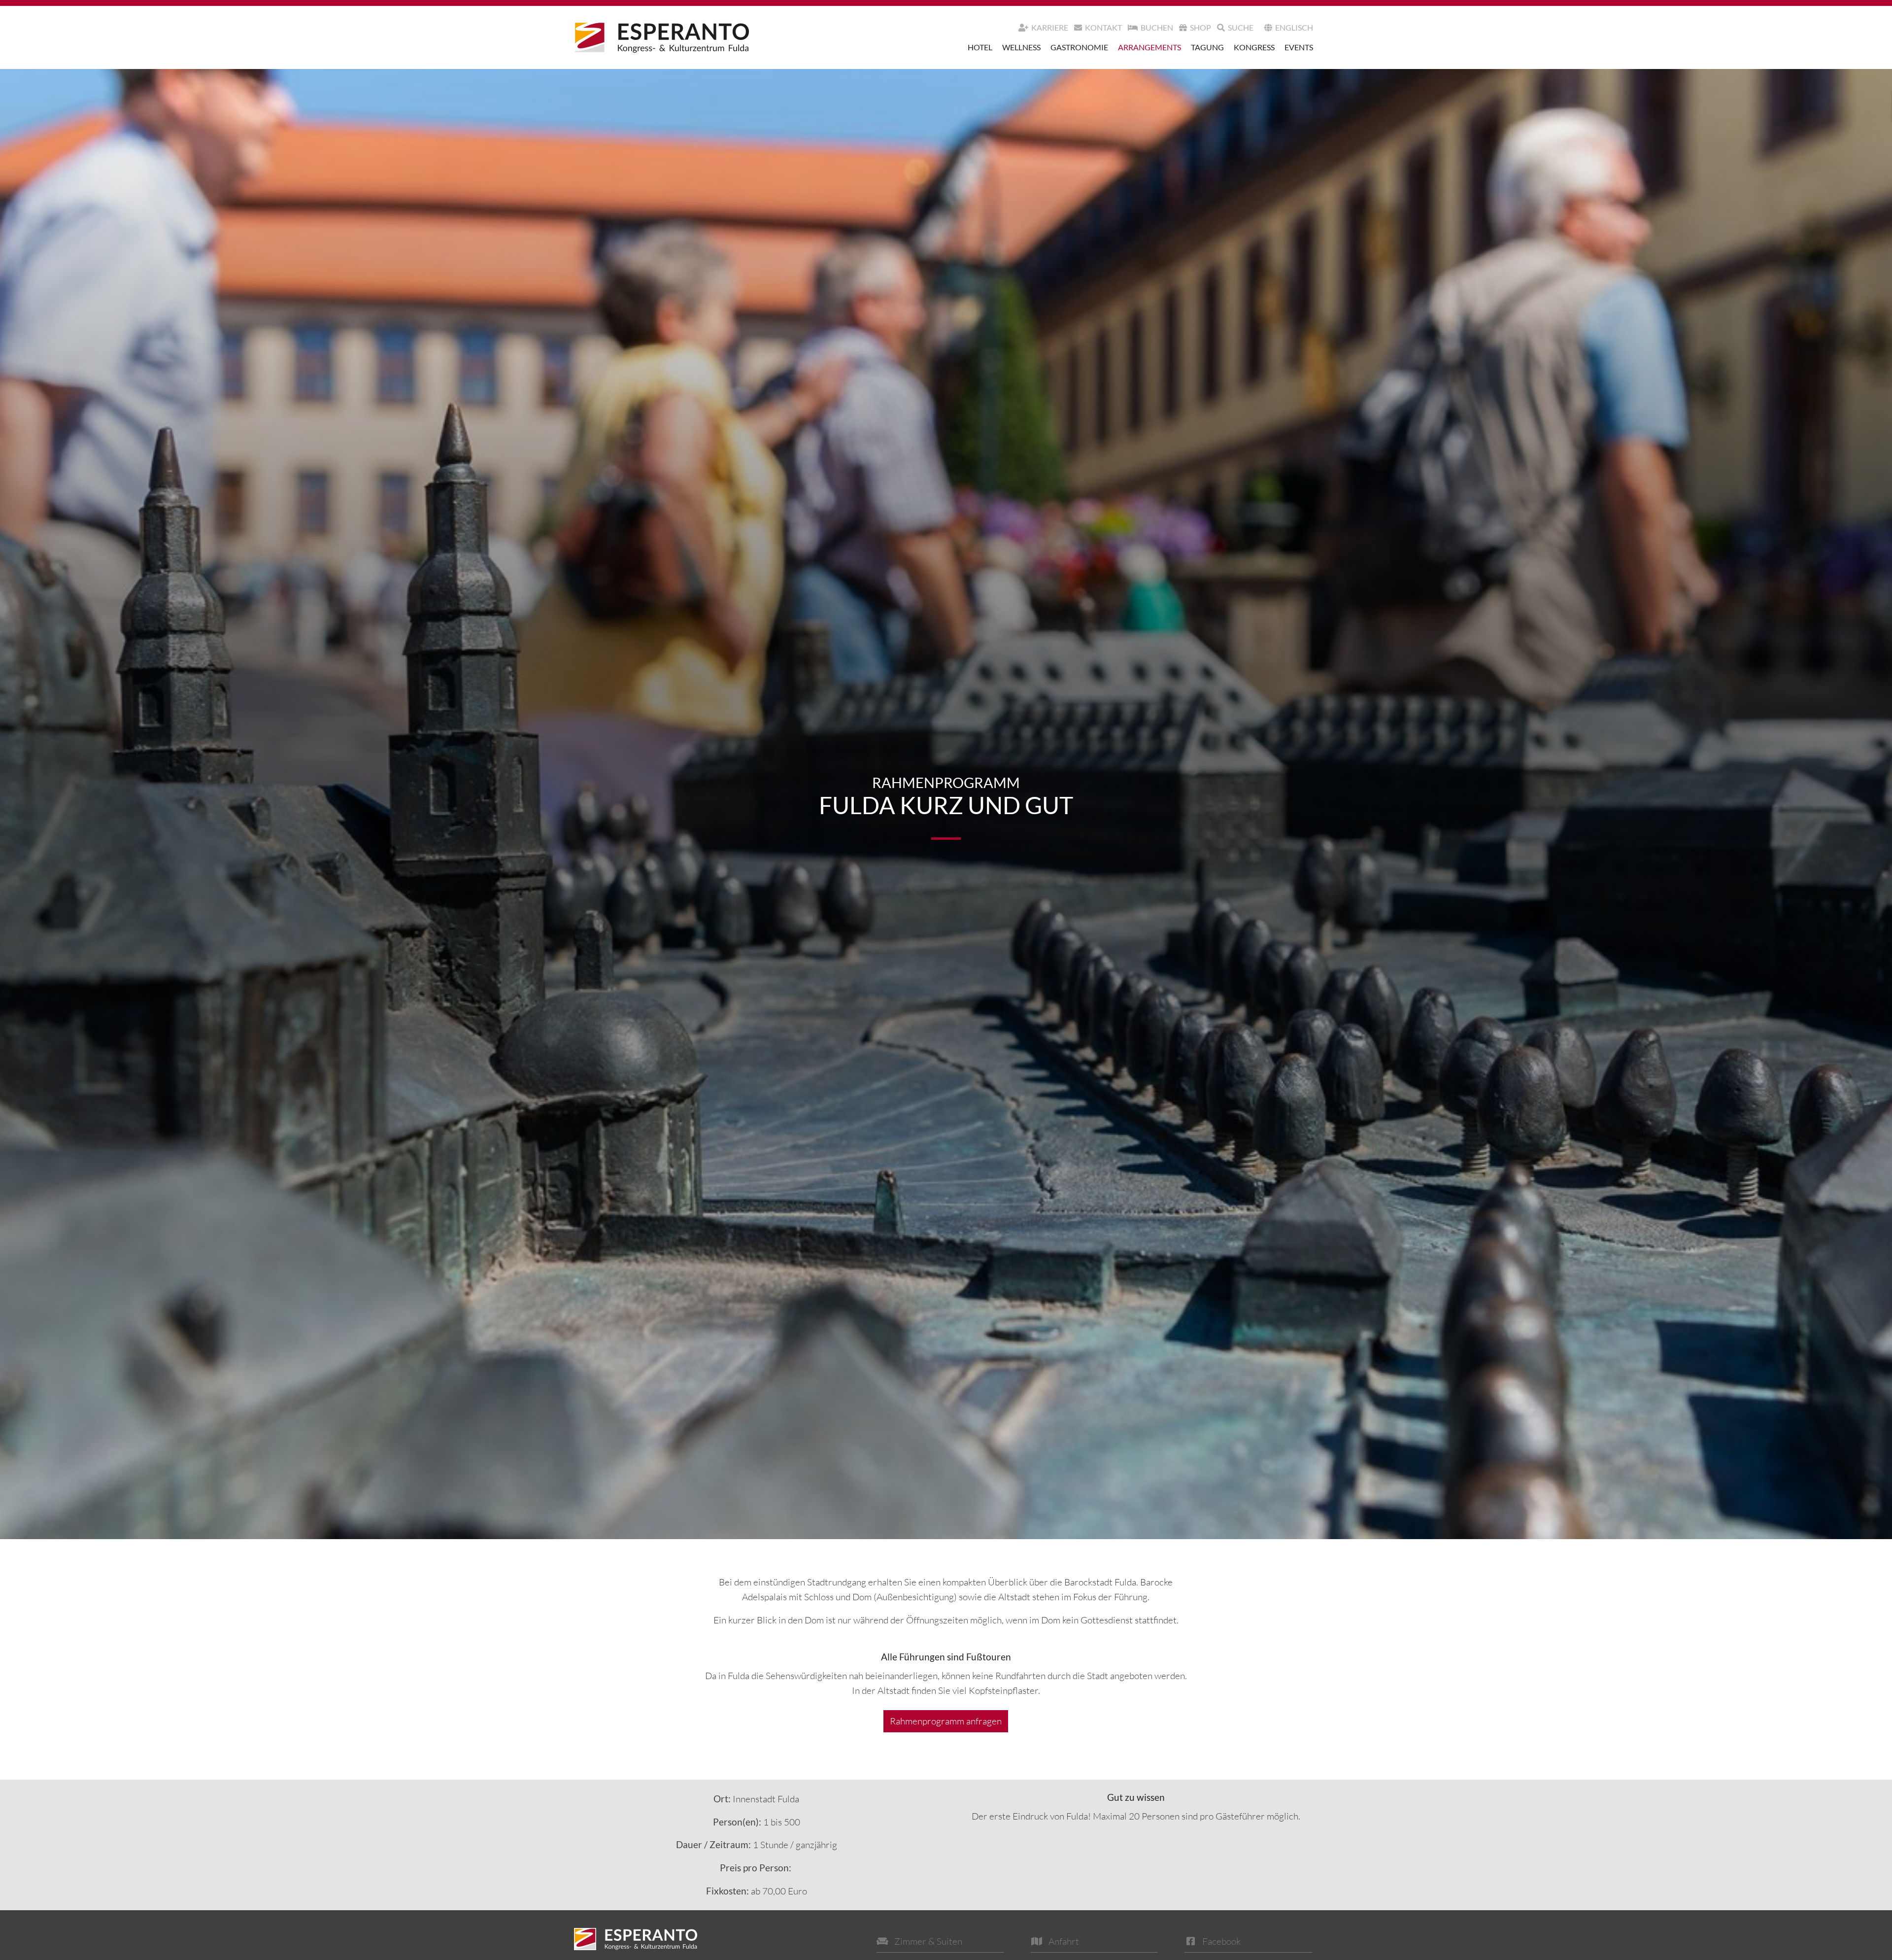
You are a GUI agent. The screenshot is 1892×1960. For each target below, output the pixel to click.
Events (1299, 47)
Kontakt (1103, 27)
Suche (1241, 27)
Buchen (1157, 27)
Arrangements (1149, 47)
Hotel (980, 47)
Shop (1200, 27)
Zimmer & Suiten (928, 1941)
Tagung (1207, 47)
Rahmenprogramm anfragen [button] (946, 1721)
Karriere (1050, 27)
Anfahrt (1064, 1941)
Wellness (1021, 47)
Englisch (1294, 27)
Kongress (1254, 47)
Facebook (1221, 1941)
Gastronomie (1079, 47)
